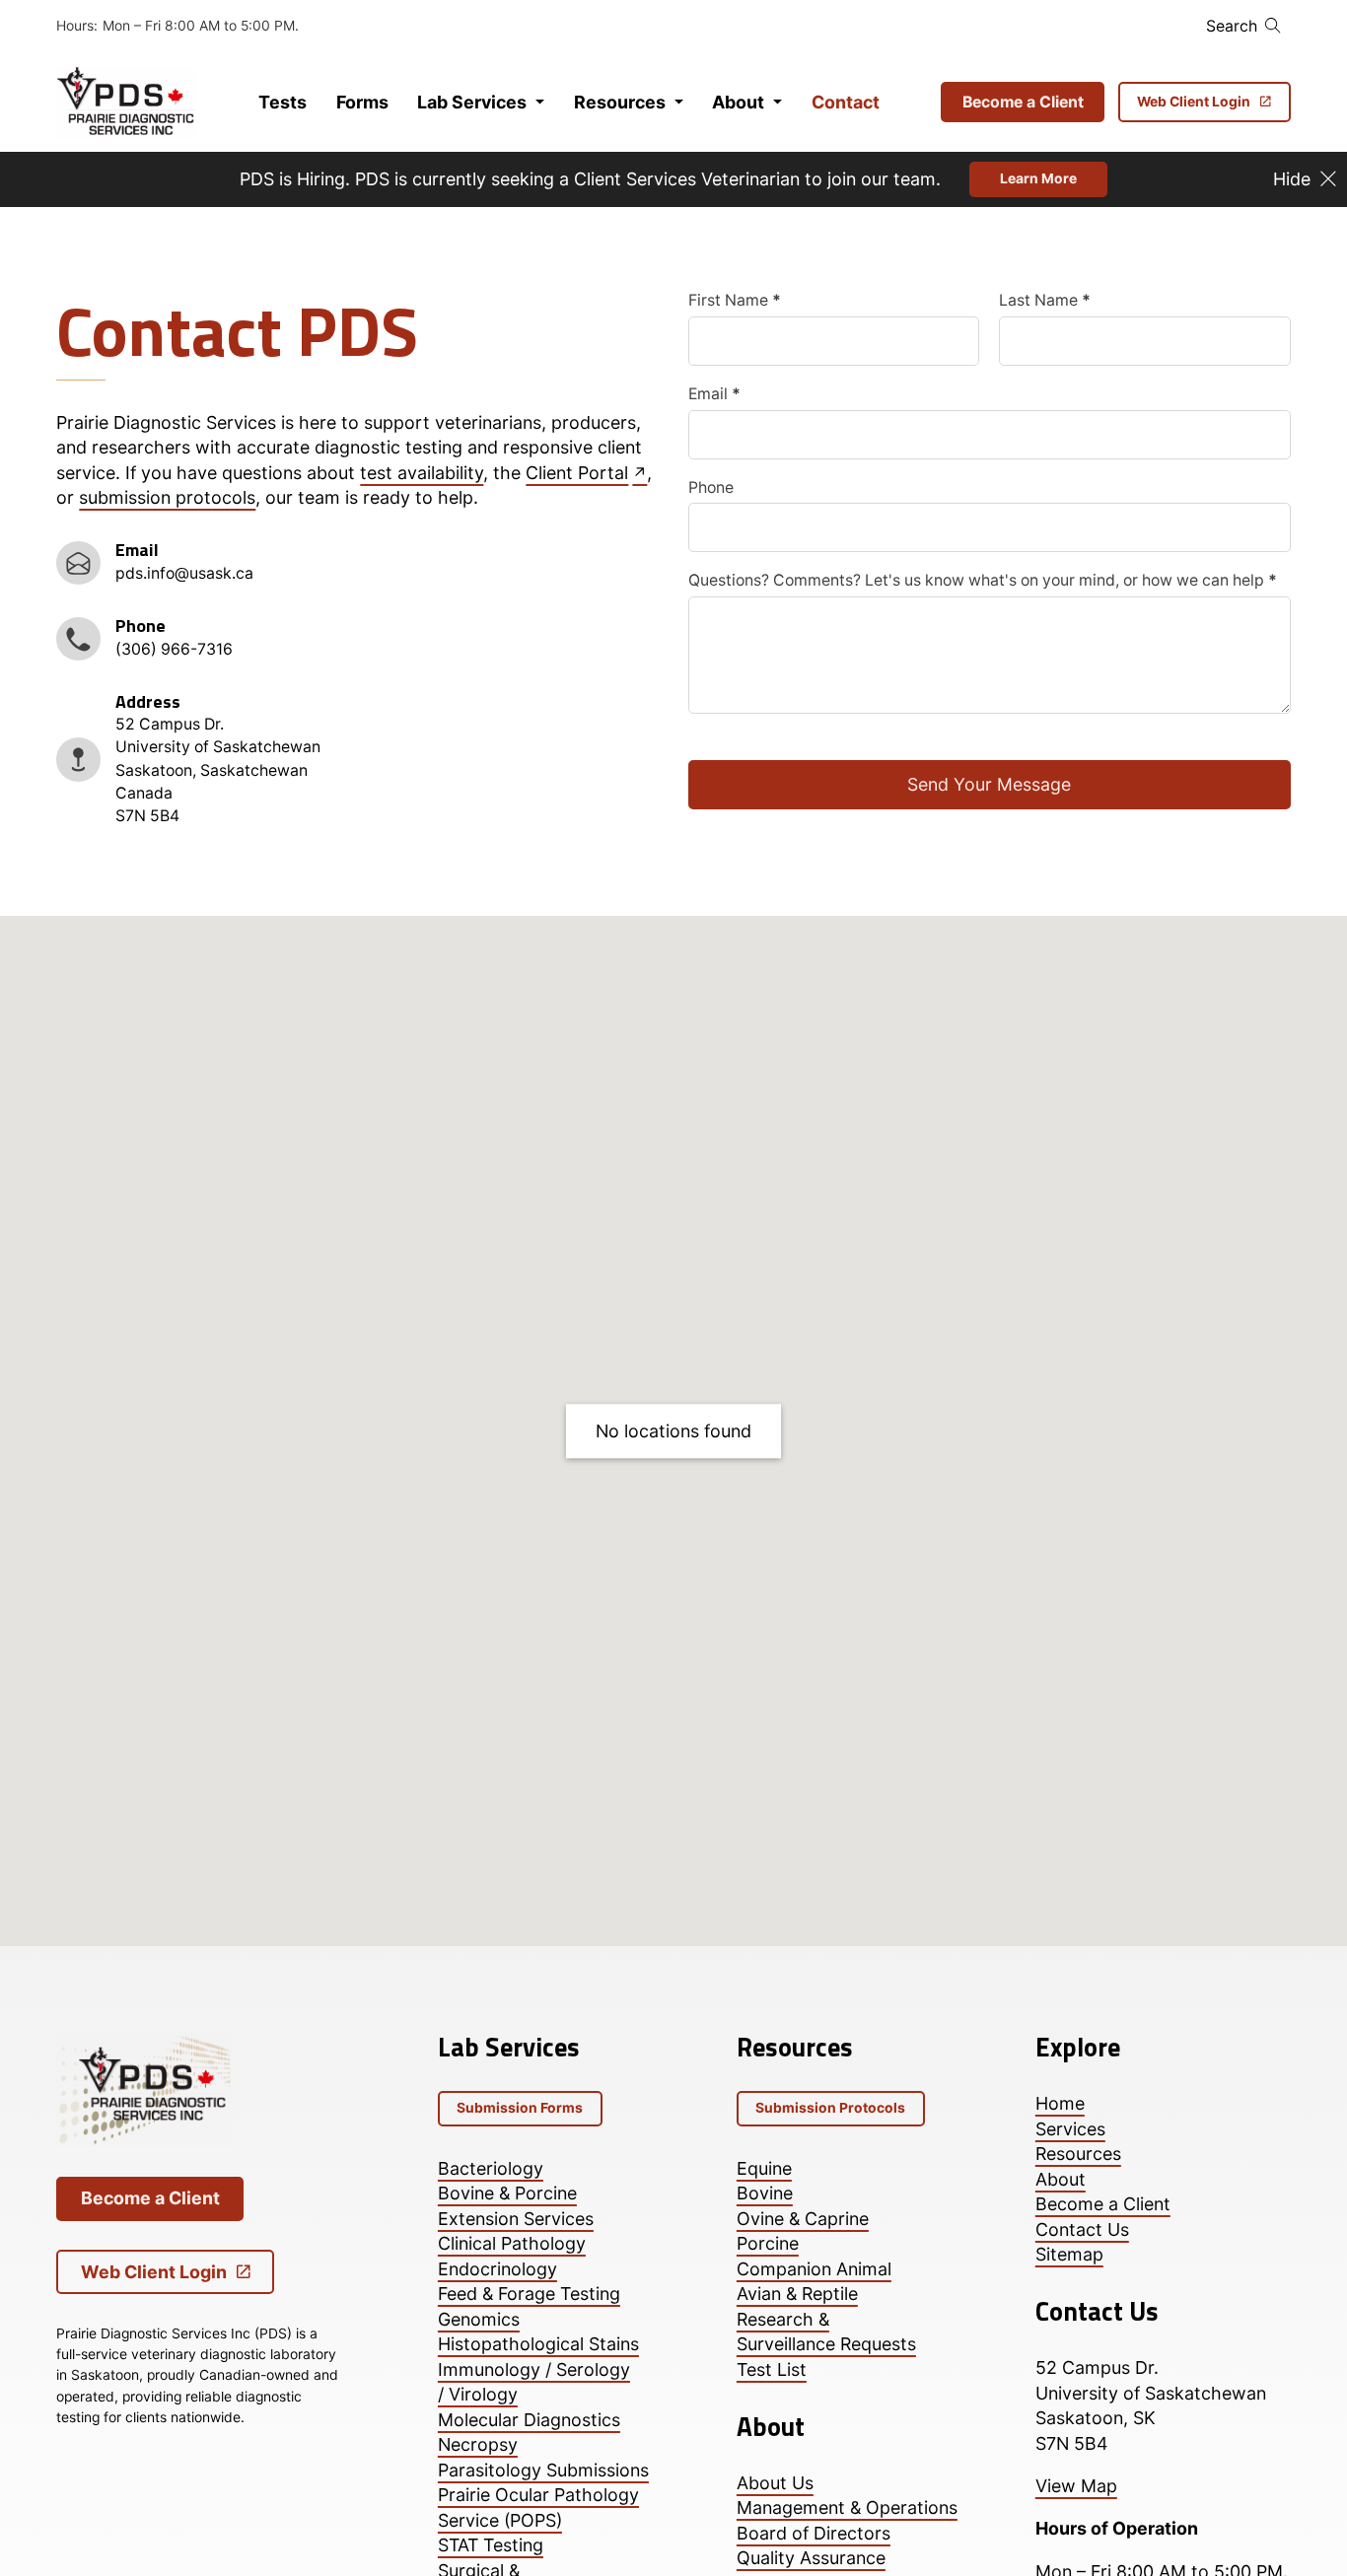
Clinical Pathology (512, 2243)
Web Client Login (1194, 102)
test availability (422, 473)
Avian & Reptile (797, 2294)
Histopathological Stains (538, 2344)
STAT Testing (491, 2545)
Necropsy (478, 2444)
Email (714, 394)
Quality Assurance (811, 2558)
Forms (362, 102)
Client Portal (577, 473)
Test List (772, 2369)
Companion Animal (814, 2269)
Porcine (768, 2243)
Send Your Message (989, 784)
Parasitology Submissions (543, 2470)
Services (1070, 2129)
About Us (775, 2483)
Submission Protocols (830, 2108)
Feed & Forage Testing (529, 2294)
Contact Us (1082, 2229)
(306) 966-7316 (174, 649)
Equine (764, 2168)
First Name (735, 301)
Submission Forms (520, 2108)
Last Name (1045, 301)
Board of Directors (814, 2533)
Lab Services (472, 102)
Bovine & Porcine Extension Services (516, 2205)
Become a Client (1023, 102)
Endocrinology (497, 2269)
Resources (620, 102)
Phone (711, 488)
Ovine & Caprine (803, 2219)
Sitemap (1069, 2254)
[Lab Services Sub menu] (540, 103)
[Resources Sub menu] (679, 103)
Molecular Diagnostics (529, 2420)
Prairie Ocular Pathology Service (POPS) (538, 2507)
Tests (283, 102)
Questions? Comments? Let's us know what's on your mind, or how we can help (983, 581)
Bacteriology (491, 2168)
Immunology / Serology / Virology (534, 2382)
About (738, 102)
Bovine (765, 2193)
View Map (1076, 2486)
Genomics (479, 2319)
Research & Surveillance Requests (826, 2332)
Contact (846, 102)
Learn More (1038, 178)
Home (1060, 2103)
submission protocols (167, 497)
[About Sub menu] (778, 103)
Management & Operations (847, 2507)
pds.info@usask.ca (184, 573)
